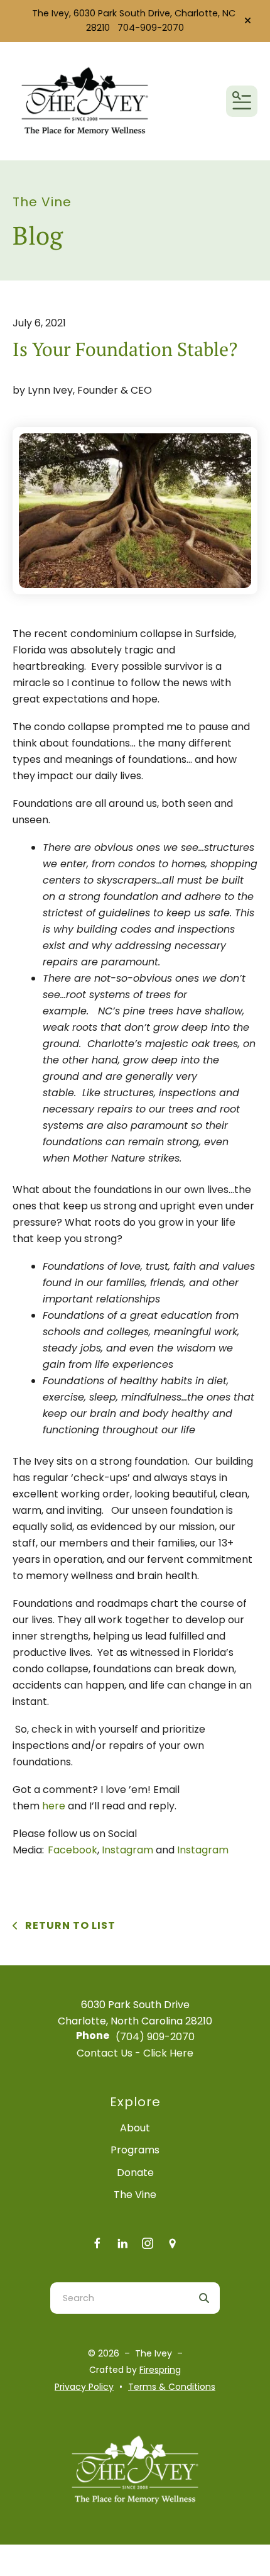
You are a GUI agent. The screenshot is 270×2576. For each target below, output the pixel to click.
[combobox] (119, 2298)
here (54, 1806)
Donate (135, 2173)
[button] (248, 21)
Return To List (69, 1925)
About (135, 2128)
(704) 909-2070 (155, 2037)
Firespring (160, 2370)
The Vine (135, 2195)
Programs (135, 2150)
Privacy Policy (84, 2387)
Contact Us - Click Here (135, 2053)
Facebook (73, 1850)
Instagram (127, 1850)
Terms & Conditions (172, 2387)
